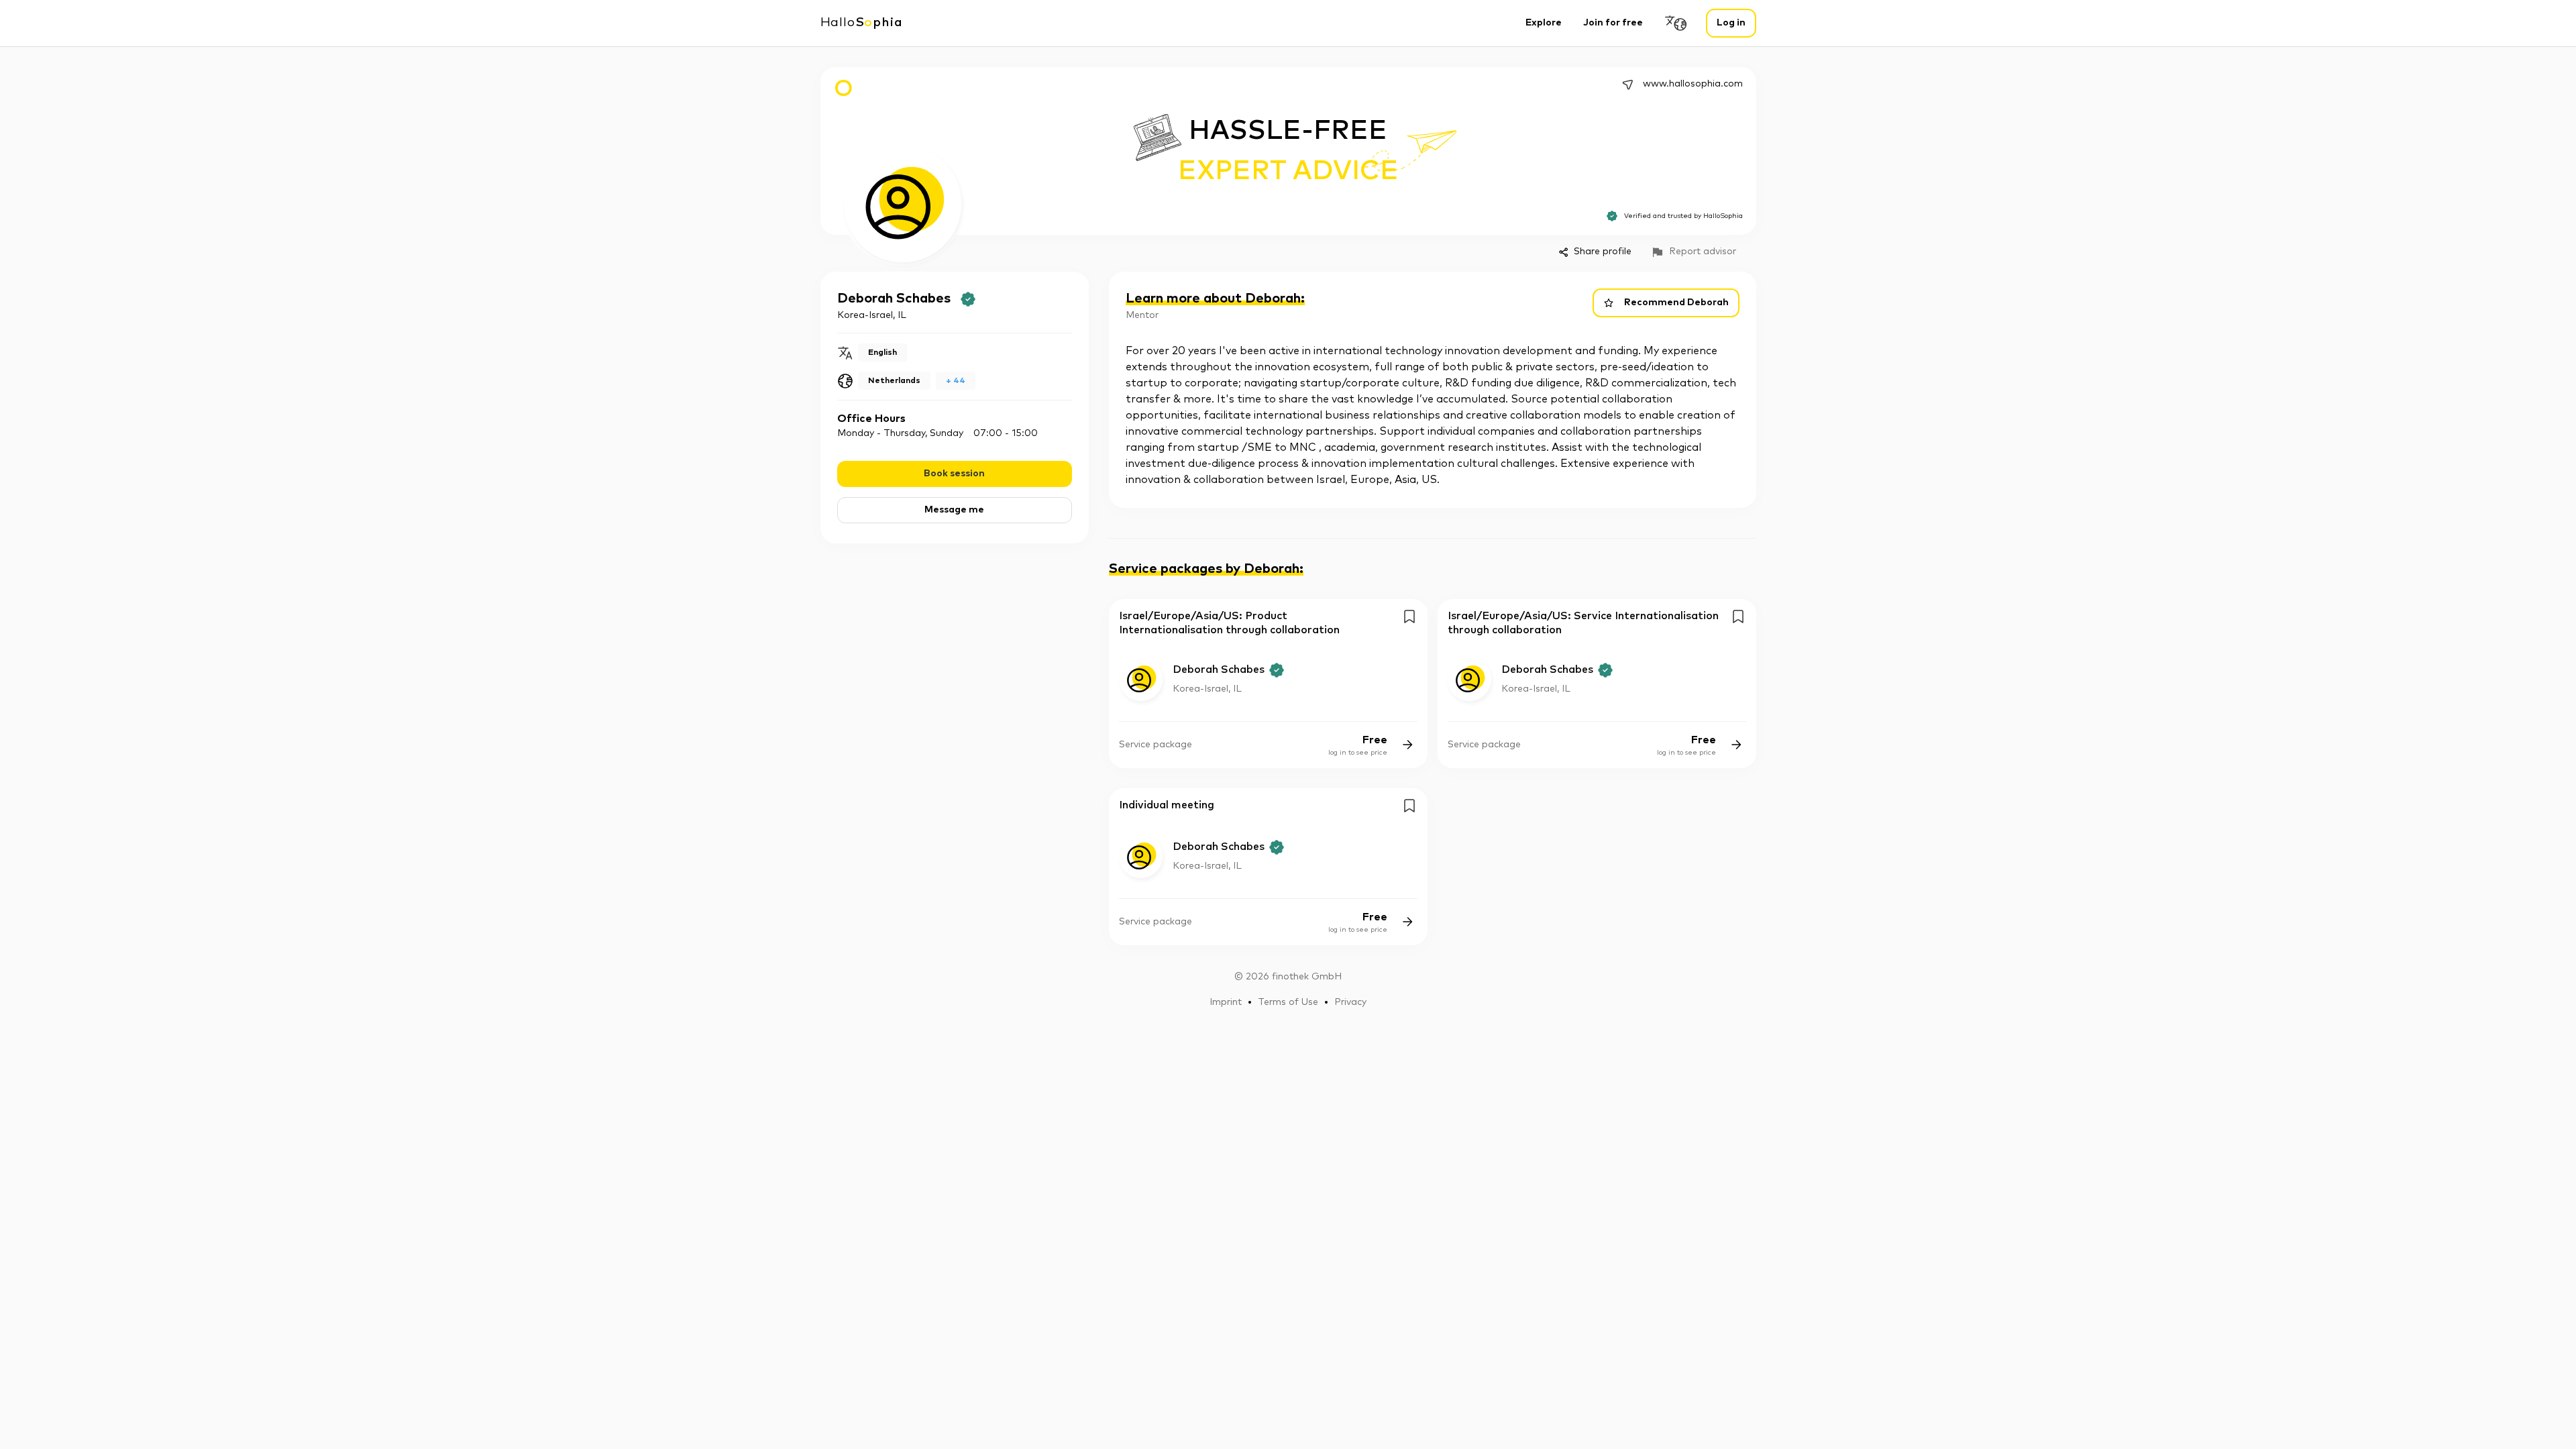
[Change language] (1676, 23)
